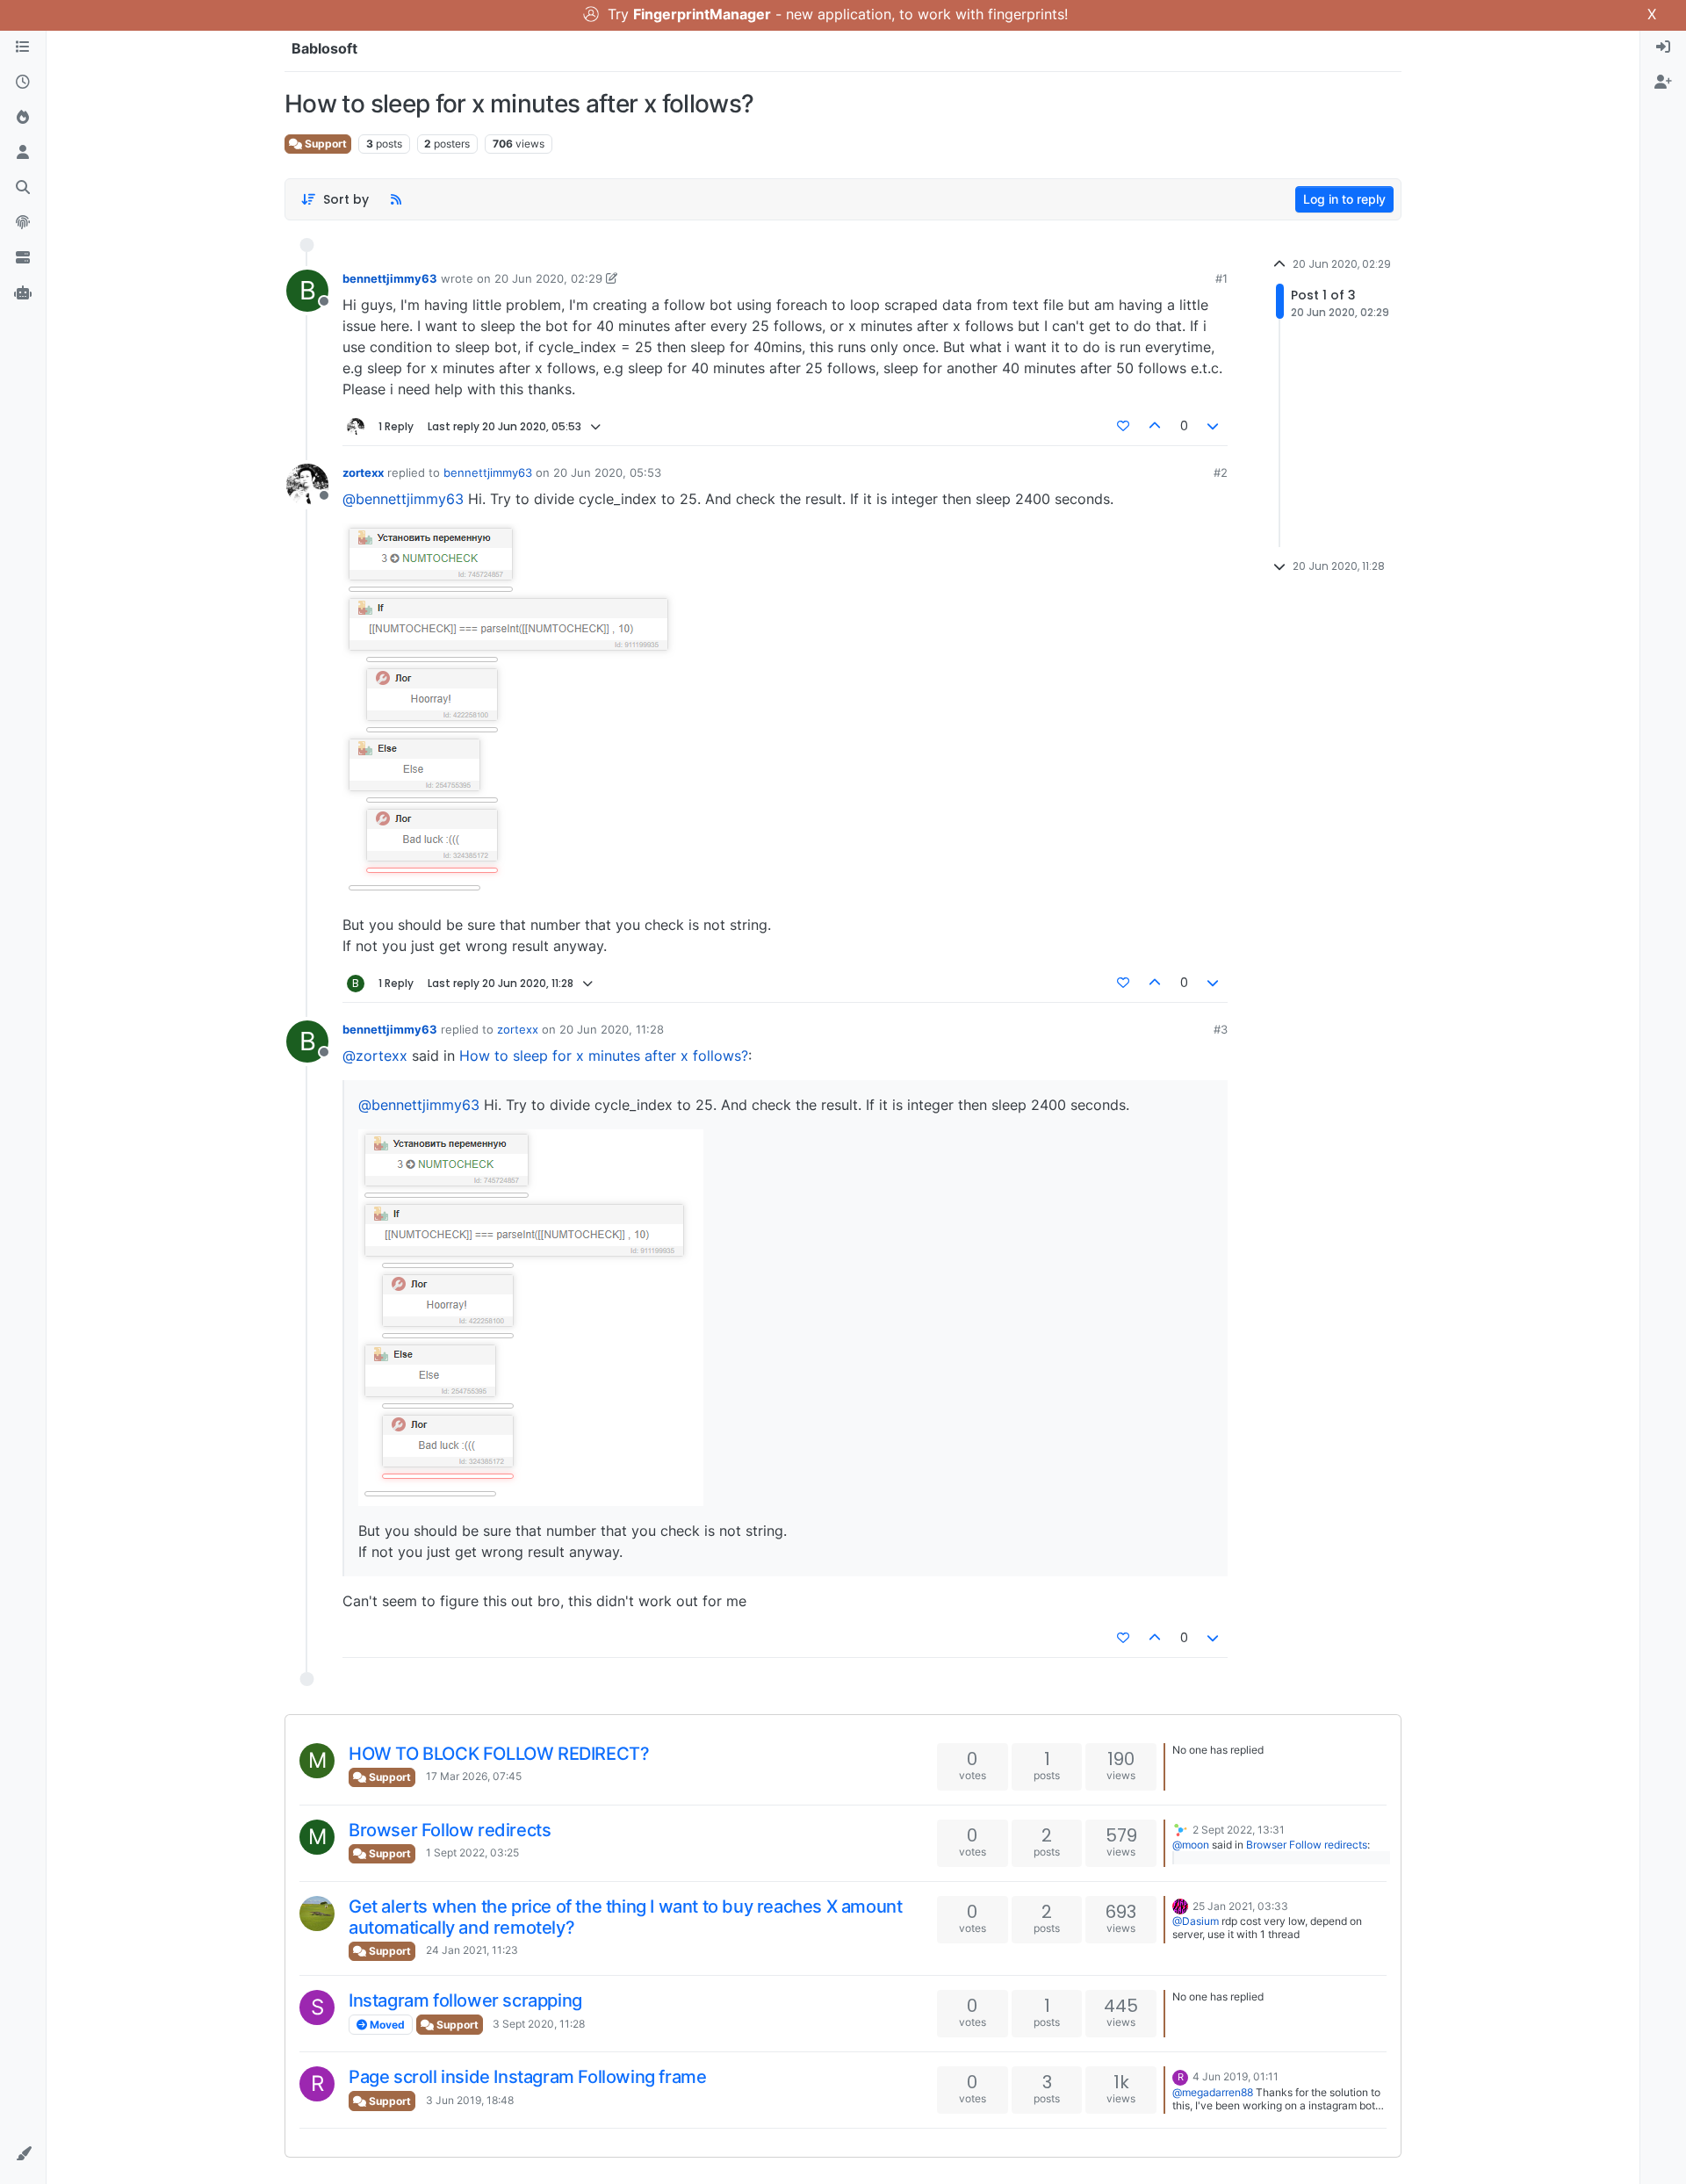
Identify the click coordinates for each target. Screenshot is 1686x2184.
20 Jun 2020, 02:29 (548, 278)
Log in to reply (1344, 199)
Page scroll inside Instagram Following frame (527, 2077)
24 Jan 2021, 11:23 (472, 1950)
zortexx (363, 472)
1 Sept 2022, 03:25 (472, 1852)
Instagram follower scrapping (465, 2000)
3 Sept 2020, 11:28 (539, 2024)
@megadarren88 (1213, 2092)
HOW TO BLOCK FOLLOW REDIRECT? (499, 1754)
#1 (1221, 278)
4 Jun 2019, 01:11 (1236, 2076)
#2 (1221, 472)
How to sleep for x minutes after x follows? (604, 1056)
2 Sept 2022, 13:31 (1239, 1830)
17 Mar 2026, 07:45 (474, 1776)
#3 (1221, 1029)
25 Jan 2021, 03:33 (1240, 1906)
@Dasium (1196, 1921)
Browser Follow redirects (450, 1830)
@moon (1191, 1845)
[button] (23, 2154)
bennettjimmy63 (390, 278)
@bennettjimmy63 (403, 499)
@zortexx (375, 1056)
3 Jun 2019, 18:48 (470, 2100)
